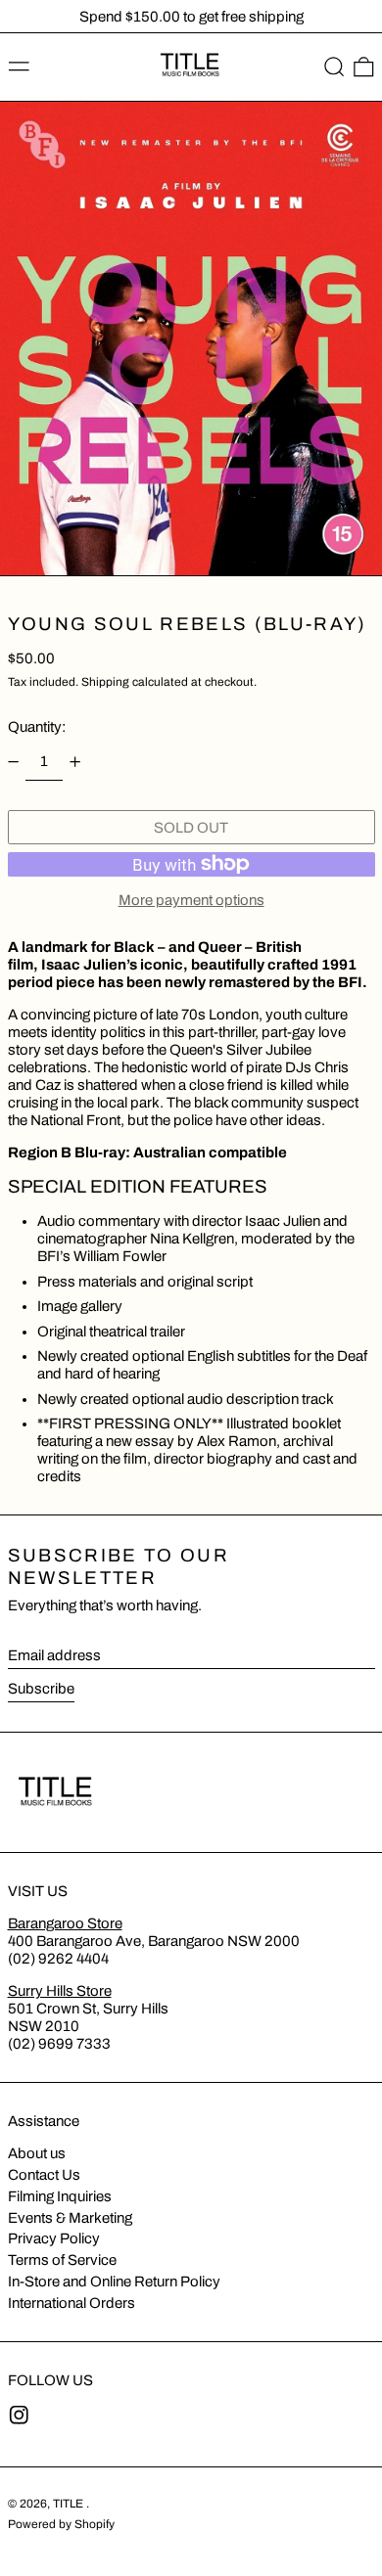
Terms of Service (62, 2260)
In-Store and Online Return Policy (114, 2282)
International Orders (72, 2303)
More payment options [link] (191, 900)
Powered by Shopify (61, 2524)
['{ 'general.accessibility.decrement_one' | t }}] (13, 762)
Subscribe (41, 1689)
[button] (334, 68)
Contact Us (44, 2175)
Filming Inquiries (60, 2196)
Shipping (105, 682)
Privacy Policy (54, 2238)
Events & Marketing (70, 2218)
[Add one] (75, 762)
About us (37, 2153)
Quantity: (37, 727)
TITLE (70, 2504)
